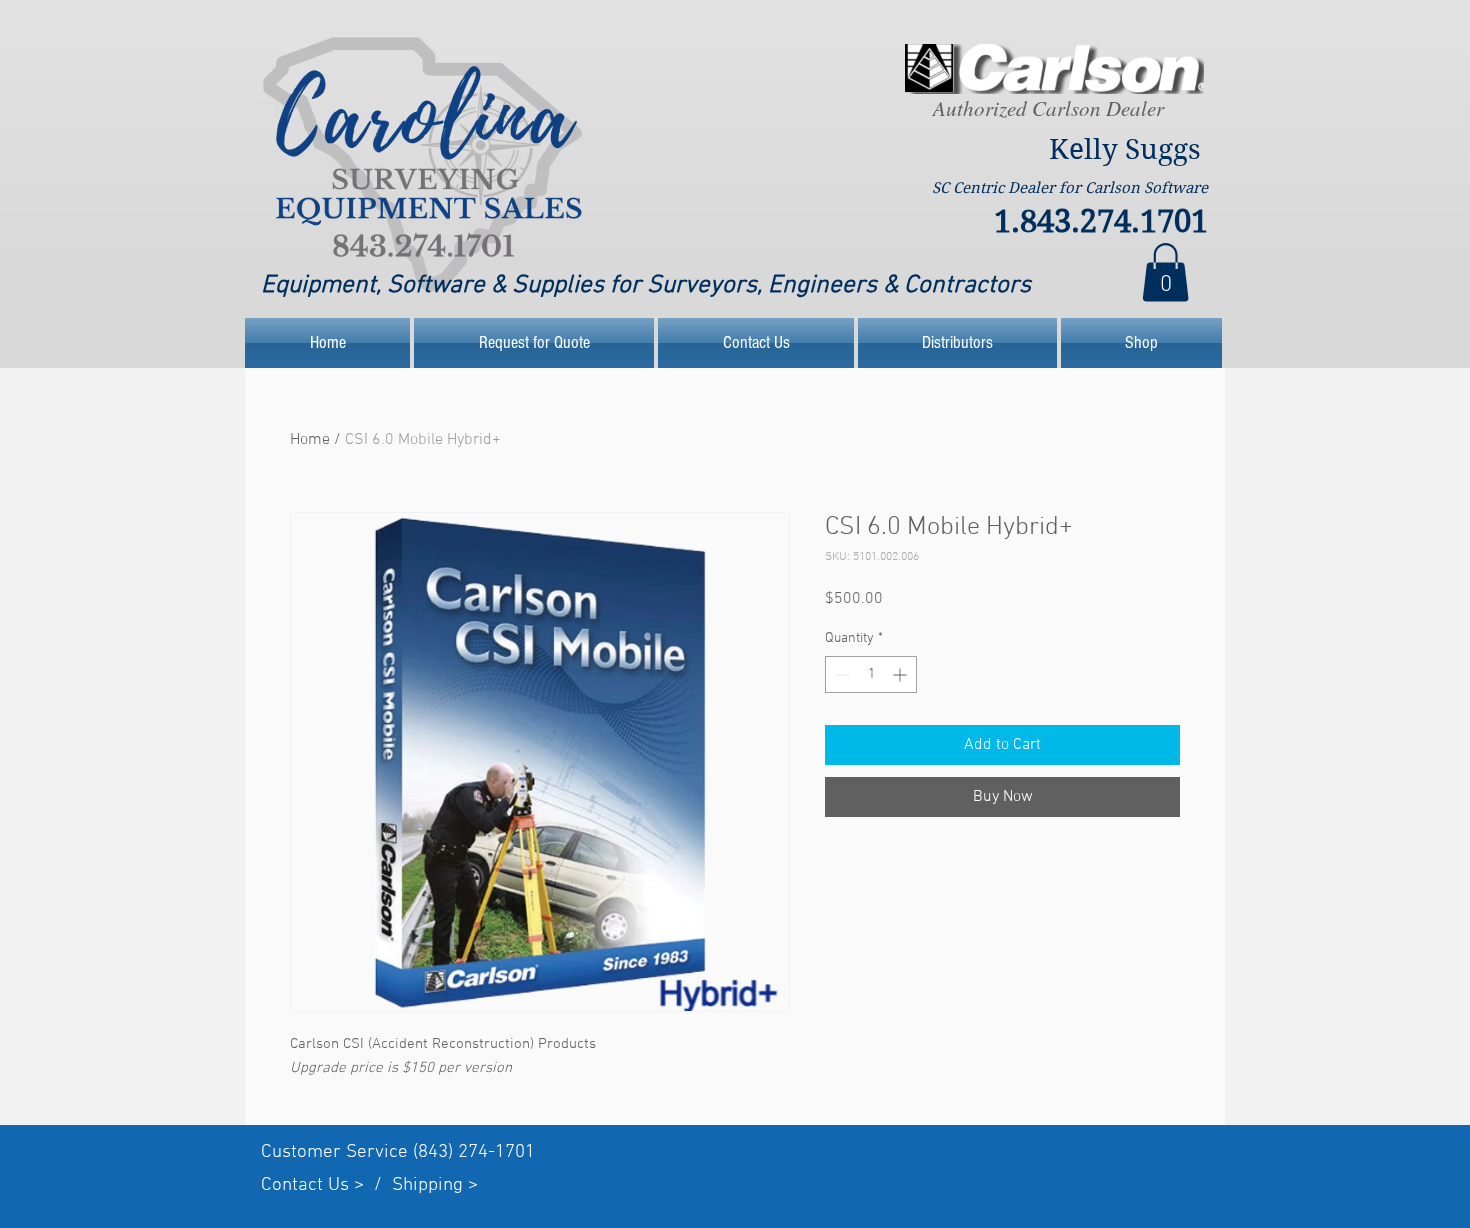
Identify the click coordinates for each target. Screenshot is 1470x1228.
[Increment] (901, 674)
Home (310, 440)
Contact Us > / (326, 1185)
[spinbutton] (871, 674)
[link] (1165, 272)
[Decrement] (840, 674)
